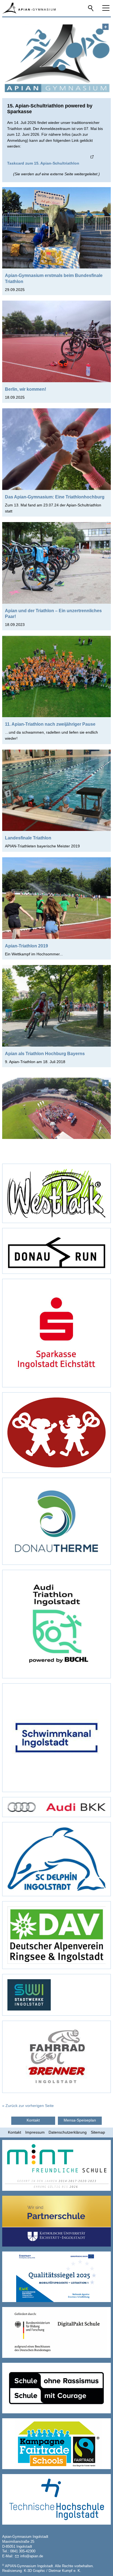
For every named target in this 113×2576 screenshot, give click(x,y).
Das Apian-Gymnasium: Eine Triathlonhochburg (55, 497)
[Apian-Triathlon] (56, 1108)
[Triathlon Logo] (56, 57)
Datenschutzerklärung (68, 2132)
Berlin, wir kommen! (26, 389)
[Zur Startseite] (29, 8)
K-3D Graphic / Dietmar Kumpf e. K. (53, 2571)
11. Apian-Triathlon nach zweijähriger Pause (50, 724)
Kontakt (15, 2132)
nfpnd (31, 2556)
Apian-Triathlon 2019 (26, 946)
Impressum (35, 2132)
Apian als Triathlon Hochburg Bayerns (45, 1053)
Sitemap (98, 2132)
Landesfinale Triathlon (28, 838)
